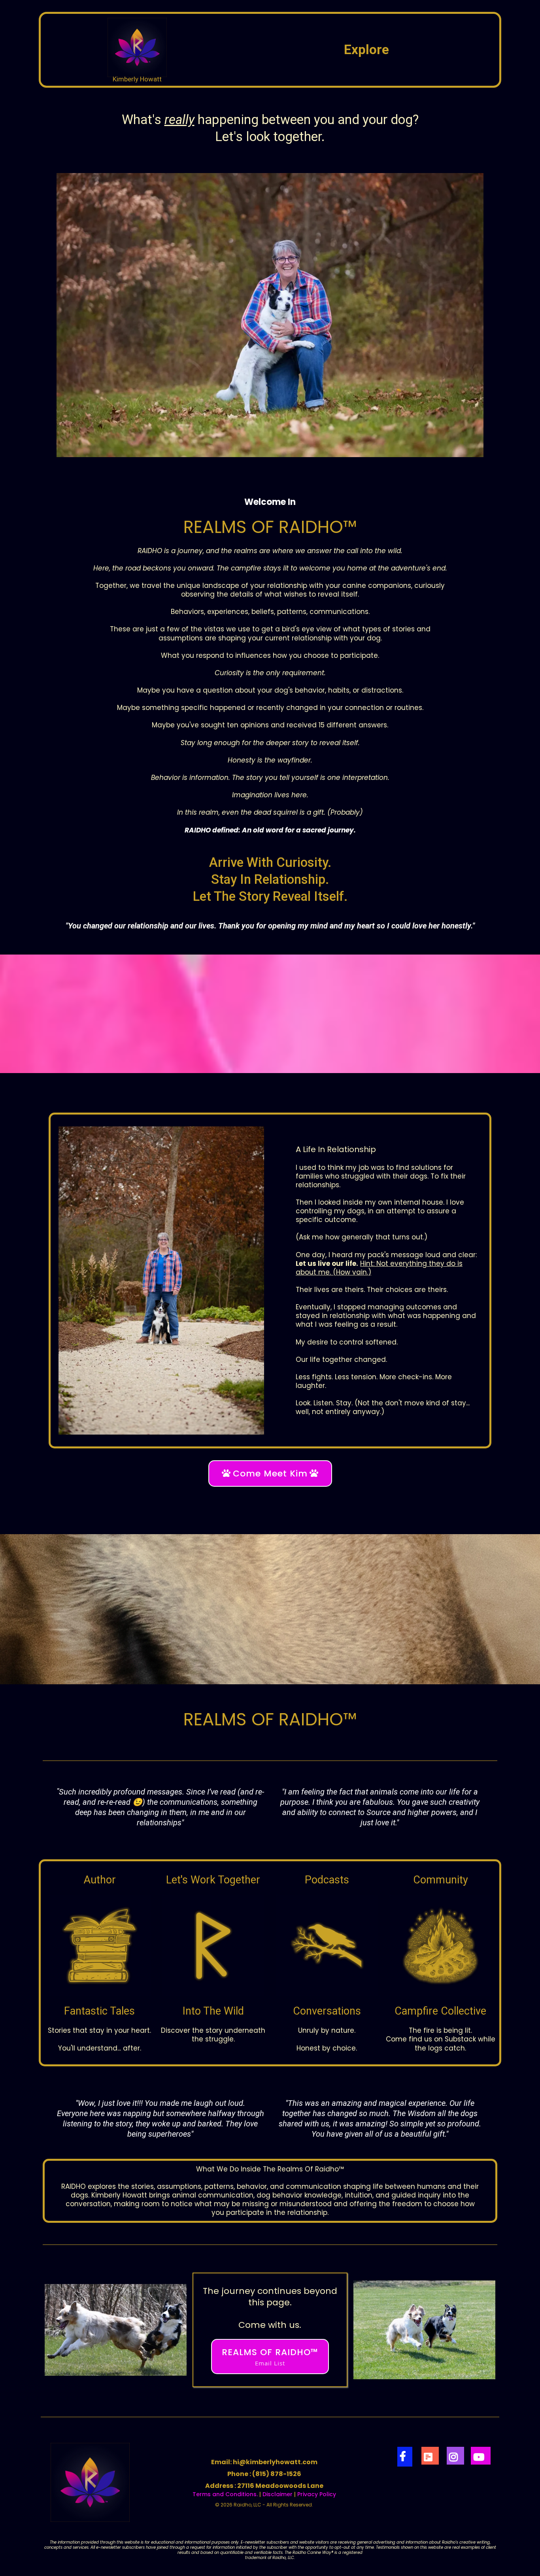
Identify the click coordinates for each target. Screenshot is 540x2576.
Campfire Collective (440, 2011)
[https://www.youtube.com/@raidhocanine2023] (481, 2456)
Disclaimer (278, 2494)
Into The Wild (213, 2011)
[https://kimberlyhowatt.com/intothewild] (213, 1946)
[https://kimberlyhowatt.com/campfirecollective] (441, 1946)
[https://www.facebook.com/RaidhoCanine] (405, 2457)
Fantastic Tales (99, 2011)
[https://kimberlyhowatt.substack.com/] (430, 2456)
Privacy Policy (317, 2494)
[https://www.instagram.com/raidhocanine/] (455, 2456)
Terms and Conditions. (225, 2494)
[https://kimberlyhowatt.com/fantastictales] (100, 1946)
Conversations (327, 2011)
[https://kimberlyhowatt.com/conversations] (327, 1946)
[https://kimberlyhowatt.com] (137, 47)
